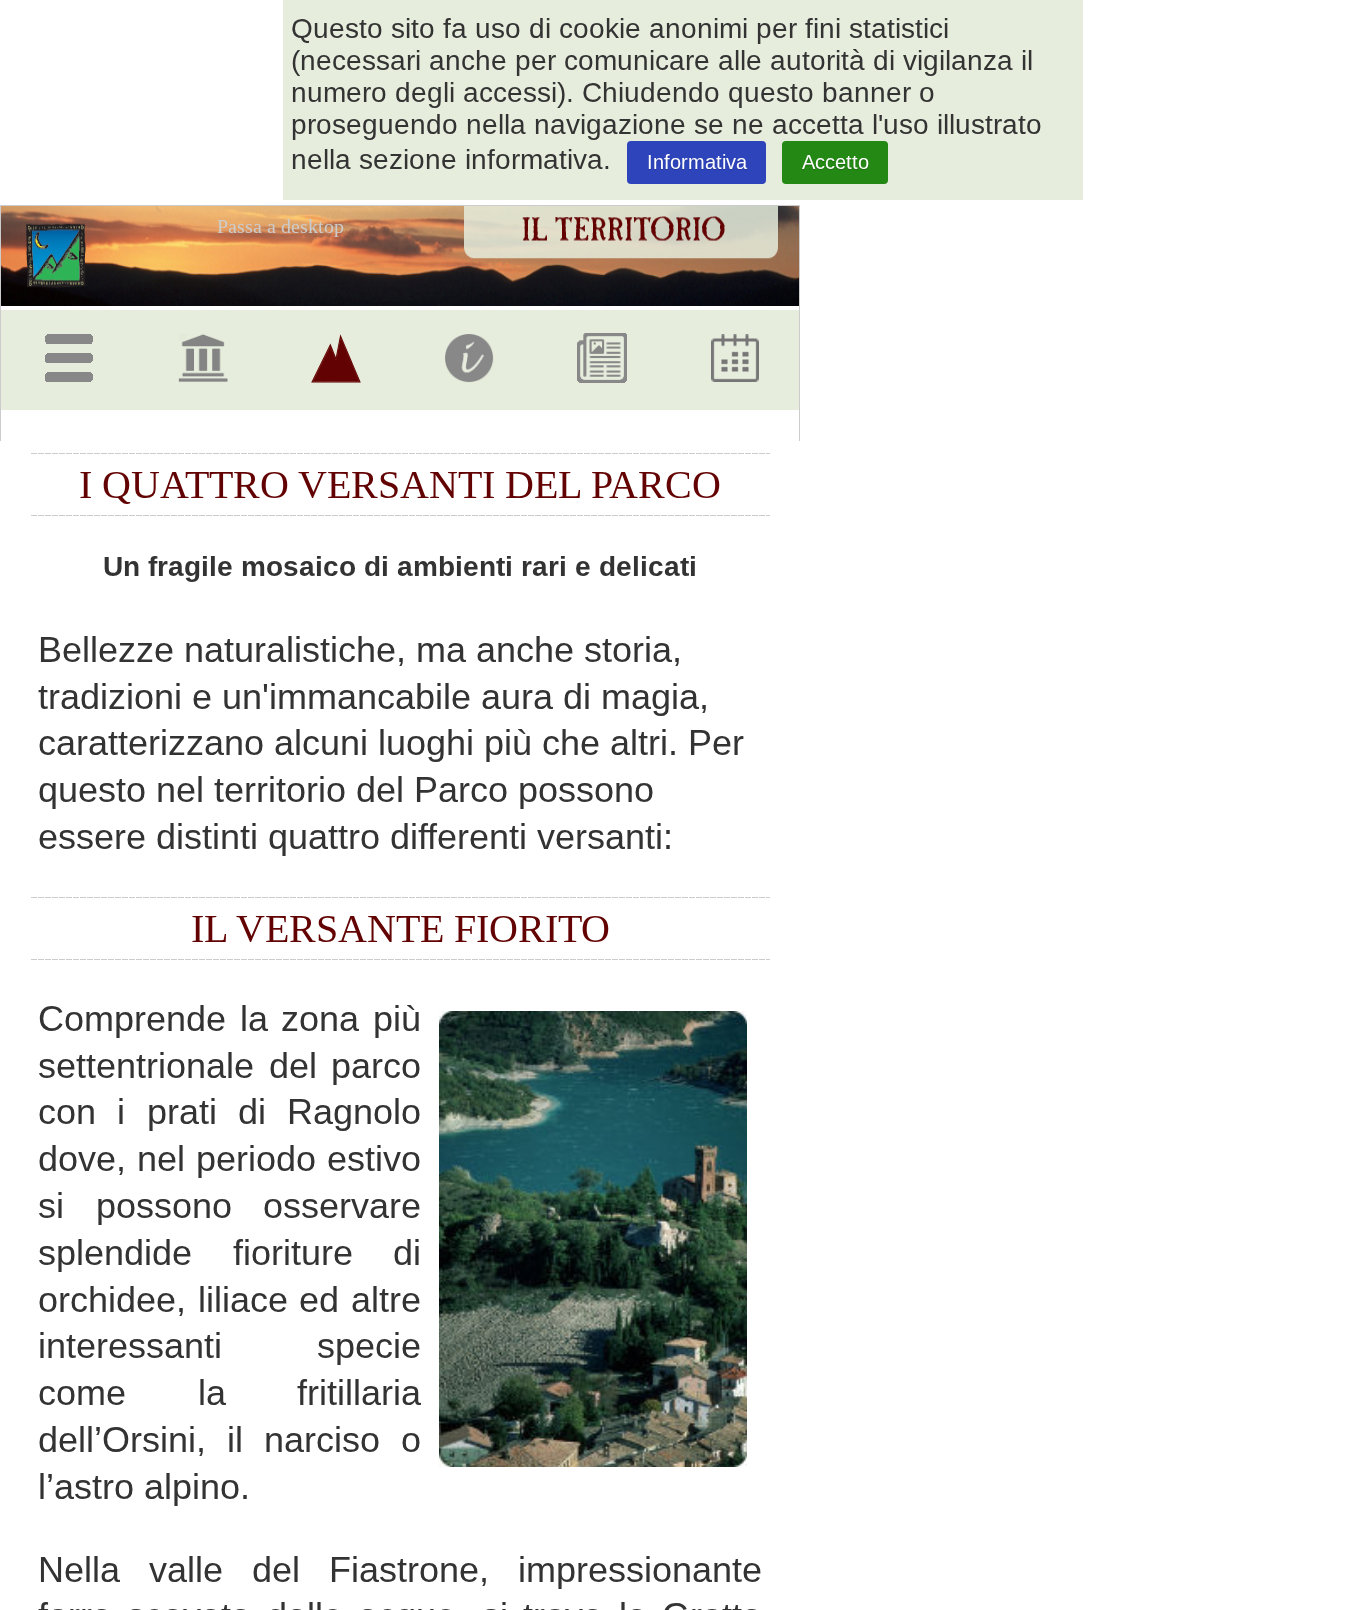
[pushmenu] (73, 350)
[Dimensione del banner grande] (988, 390)
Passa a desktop (280, 226)
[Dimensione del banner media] (943, 390)
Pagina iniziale (63, 254)
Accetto (835, 162)
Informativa (697, 162)
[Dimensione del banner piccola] (898, 390)
